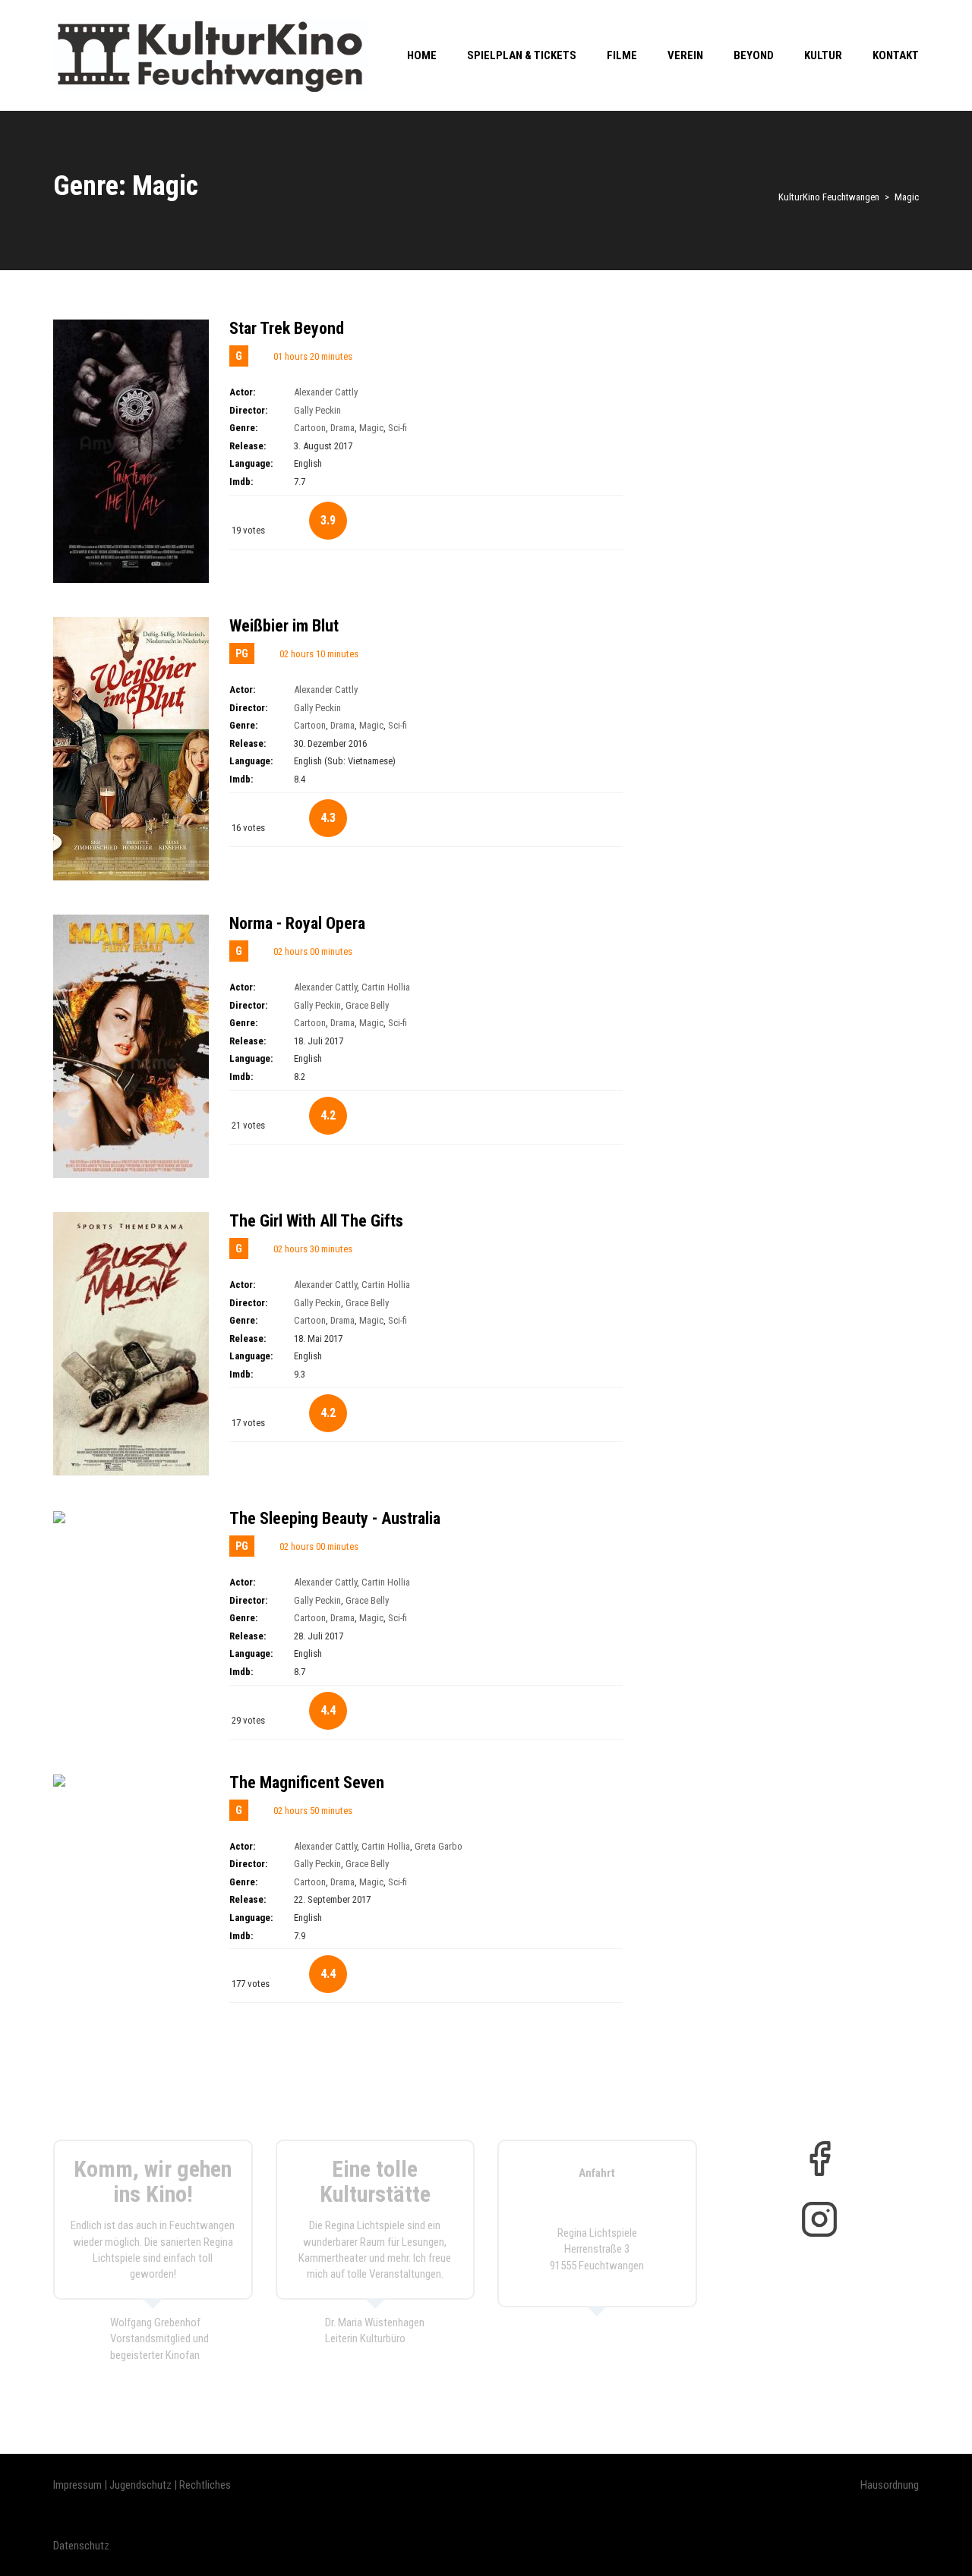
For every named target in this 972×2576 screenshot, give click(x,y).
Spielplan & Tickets (522, 55)
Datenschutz (81, 2546)
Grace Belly (367, 1005)
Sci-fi (398, 428)
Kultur (823, 55)
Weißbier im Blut (284, 626)
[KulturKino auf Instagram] (819, 2219)
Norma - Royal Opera (297, 923)
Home (422, 55)
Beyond (754, 55)
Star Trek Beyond (287, 328)
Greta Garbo (439, 1846)
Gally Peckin (317, 410)
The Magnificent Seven (307, 1782)
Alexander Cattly (326, 392)
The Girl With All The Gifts (316, 1221)
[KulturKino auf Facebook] (819, 2159)
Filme (622, 55)
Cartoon (310, 428)
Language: (251, 463)
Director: (248, 410)
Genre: (243, 428)
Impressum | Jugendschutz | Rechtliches (142, 2485)
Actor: (242, 392)
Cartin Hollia (386, 987)
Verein (685, 55)
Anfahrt (597, 2173)
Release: (248, 446)
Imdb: (241, 482)
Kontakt (896, 55)
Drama (342, 428)
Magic (371, 428)
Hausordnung (890, 2485)
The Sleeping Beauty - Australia (335, 1518)
